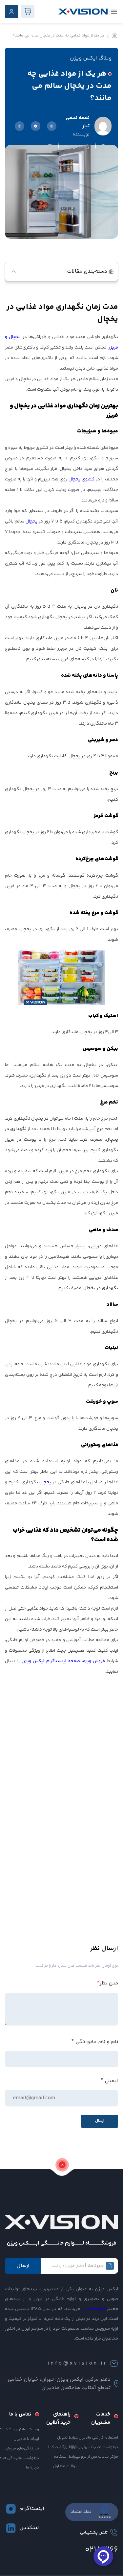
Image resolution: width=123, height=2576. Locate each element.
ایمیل (111, 2081)
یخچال (31, 522)
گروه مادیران (93, 2309)
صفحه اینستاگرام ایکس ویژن (51, 1661)
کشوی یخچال (82, 479)
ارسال (23, 2266)
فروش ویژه (94, 1661)
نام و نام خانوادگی (97, 2042)
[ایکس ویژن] (83, 12)
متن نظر (108, 1983)
